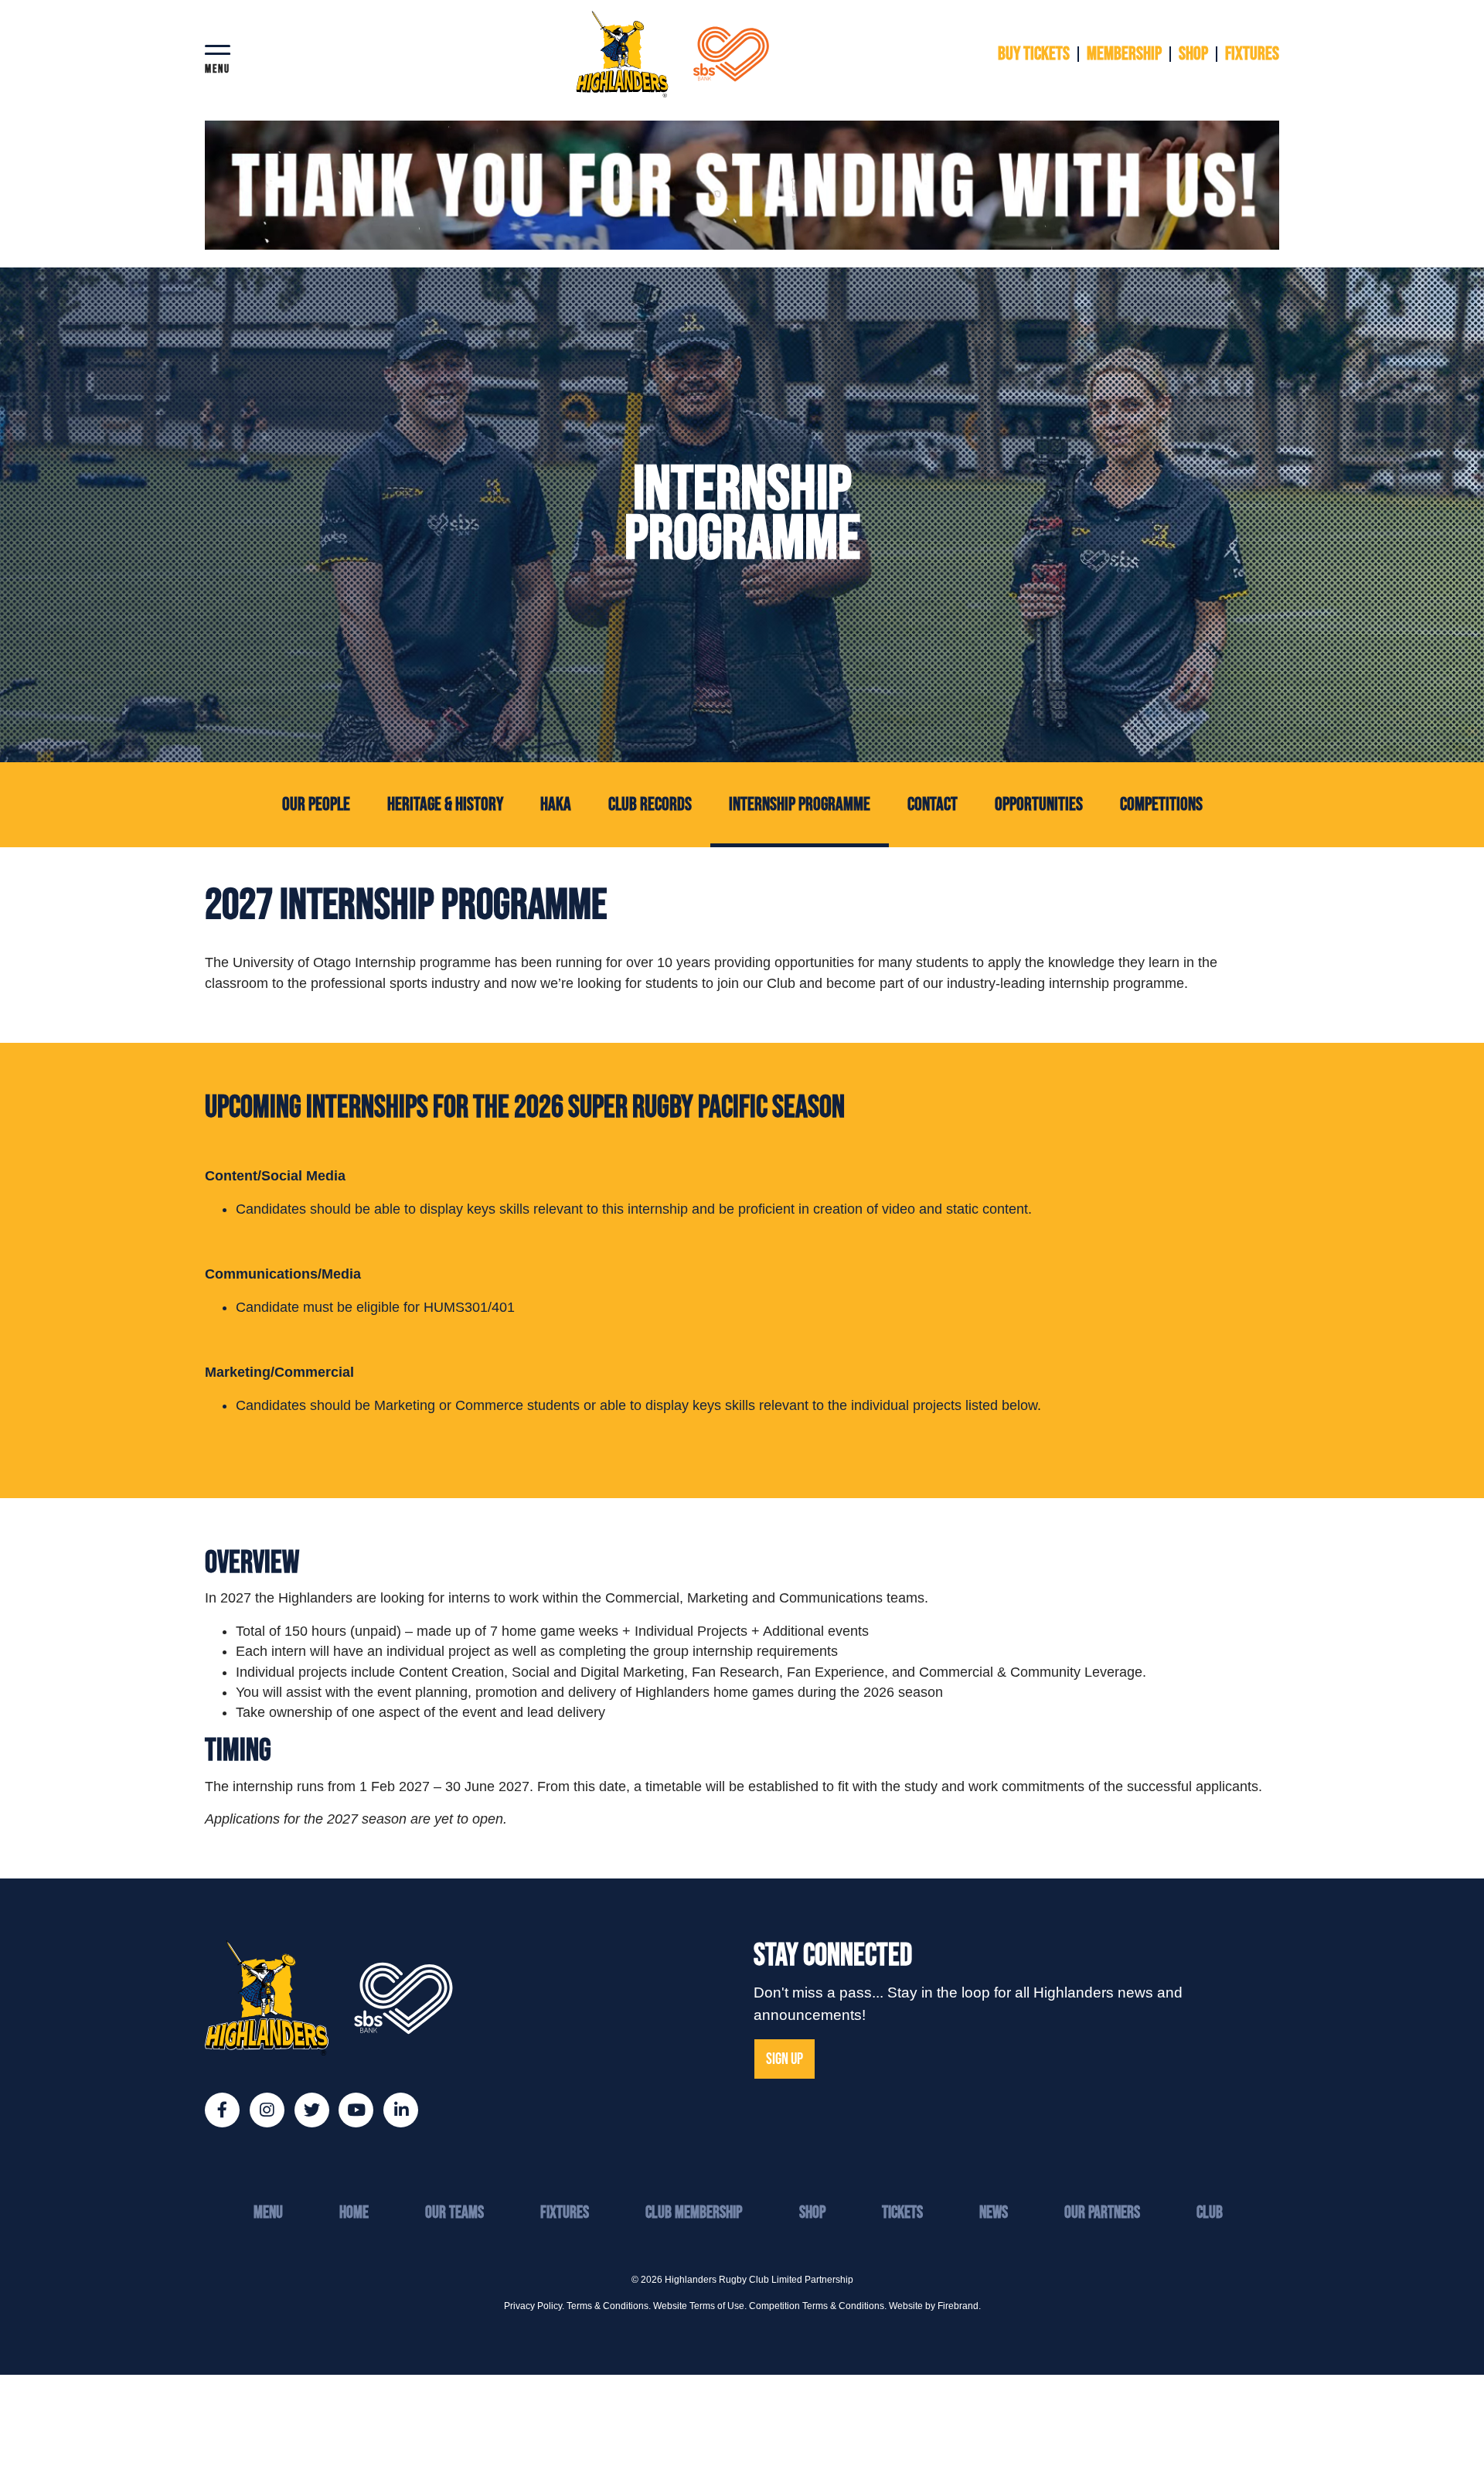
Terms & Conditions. (609, 2306)
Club (1210, 2213)
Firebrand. (959, 2306)
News (994, 2213)
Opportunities (1039, 804)
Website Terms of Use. (700, 2306)
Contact (933, 804)
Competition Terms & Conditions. (818, 2306)
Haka (556, 804)
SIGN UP (785, 2059)
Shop (812, 2213)
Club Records (650, 804)
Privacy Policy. (534, 2306)
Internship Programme (809, 804)
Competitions (1161, 804)
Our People (316, 804)
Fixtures (565, 2213)
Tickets (902, 2213)
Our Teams (454, 2213)
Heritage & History (445, 804)
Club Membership (694, 2213)
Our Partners (1102, 2213)
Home (354, 2213)
